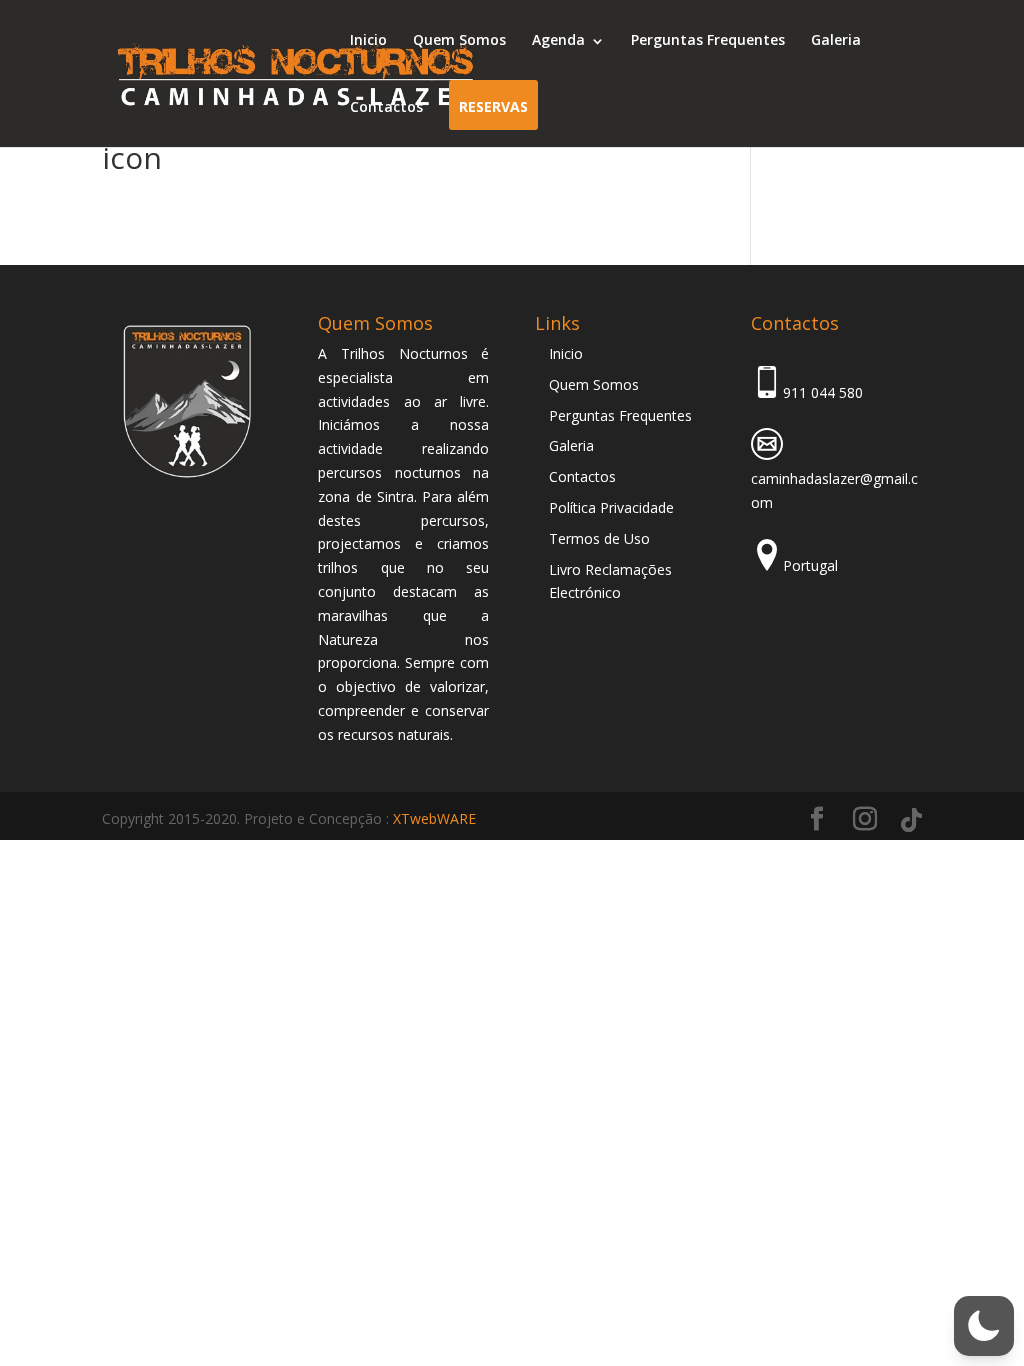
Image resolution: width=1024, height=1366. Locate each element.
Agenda (558, 39)
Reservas (493, 106)
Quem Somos (459, 39)
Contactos (386, 106)
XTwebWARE (434, 818)
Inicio (368, 39)
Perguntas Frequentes (708, 39)
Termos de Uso (599, 538)
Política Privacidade (611, 507)
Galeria (836, 39)
